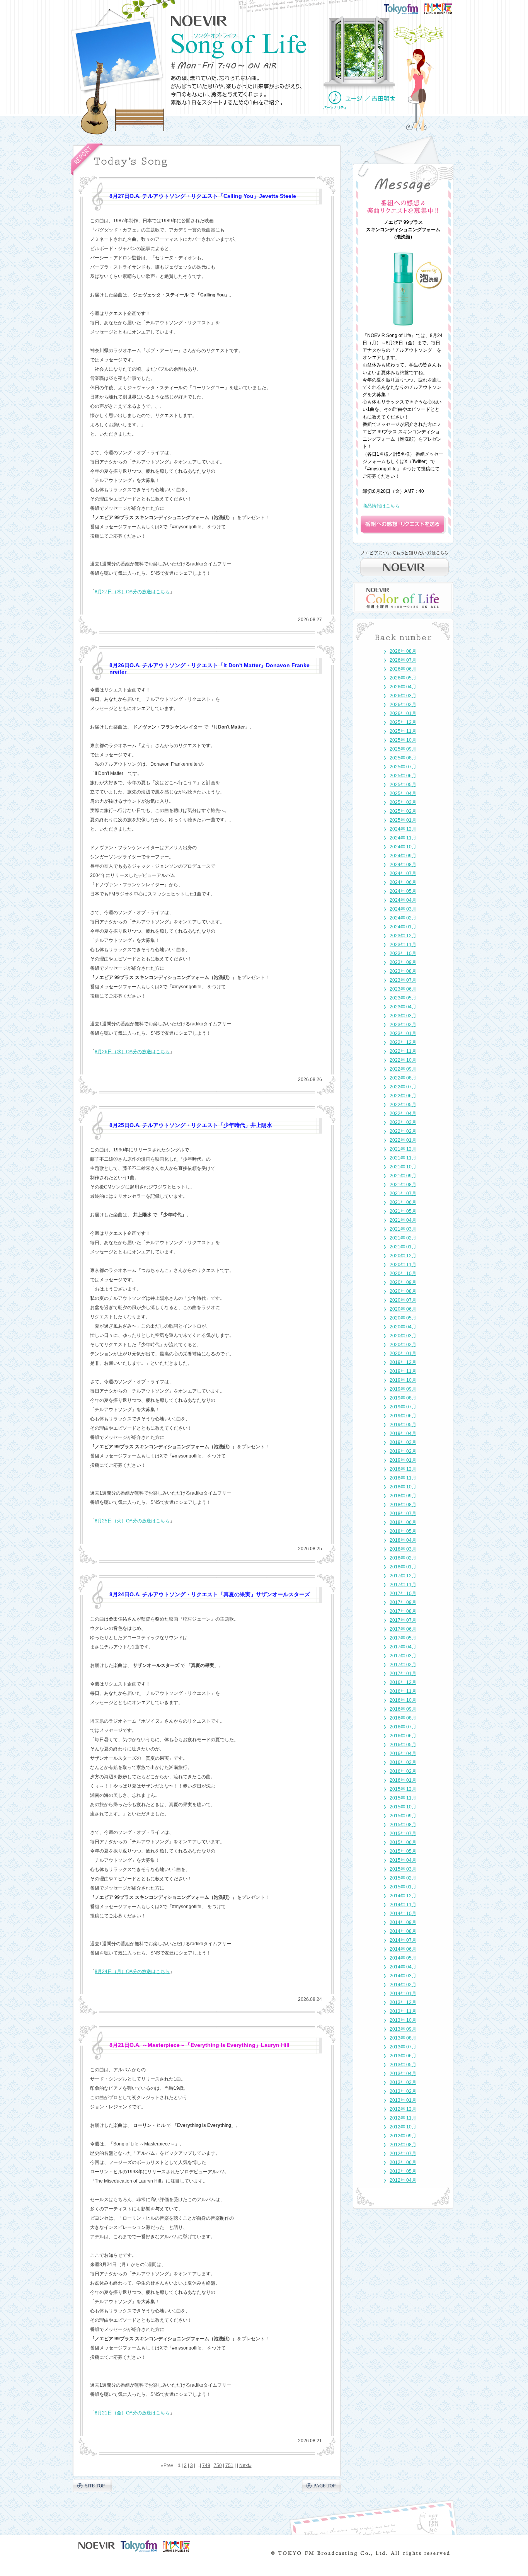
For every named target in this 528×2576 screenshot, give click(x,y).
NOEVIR (199, 21)
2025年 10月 (403, 740)
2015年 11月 (403, 1798)
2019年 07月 (403, 1407)
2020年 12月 (403, 1256)
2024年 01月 (403, 927)
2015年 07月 (403, 1834)
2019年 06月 (403, 1416)
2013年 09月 (403, 2029)
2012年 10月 (403, 2127)
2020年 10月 (403, 1274)
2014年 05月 (403, 1958)
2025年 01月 (403, 820)
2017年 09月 (403, 1602)
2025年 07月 (403, 767)
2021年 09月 (403, 1176)
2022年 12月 (403, 1042)
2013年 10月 (403, 2020)
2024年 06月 (403, 882)
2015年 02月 (403, 1878)
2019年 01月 (403, 1460)
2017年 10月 (403, 1594)
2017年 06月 (403, 1629)
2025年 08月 (403, 758)
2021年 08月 (403, 1185)
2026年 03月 (403, 696)
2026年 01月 (403, 713)
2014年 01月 (403, 1994)
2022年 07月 (403, 1087)
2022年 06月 (403, 1096)
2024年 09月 (403, 856)
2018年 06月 (403, 1522)
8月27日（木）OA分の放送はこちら (132, 592)
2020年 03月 (403, 1336)
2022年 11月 (403, 1051)
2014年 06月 (403, 1949)
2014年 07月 (403, 1940)
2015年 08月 (403, 1825)
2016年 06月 (403, 1736)
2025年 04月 (403, 793)
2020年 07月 (403, 1300)
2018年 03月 (403, 1549)
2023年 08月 (403, 971)
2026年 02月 (403, 705)
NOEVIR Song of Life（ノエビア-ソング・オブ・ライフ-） (239, 46)
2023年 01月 (403, 1033)
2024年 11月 (403, 838)
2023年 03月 (403, 1016)
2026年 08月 (403, 651)
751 (229, 2465)
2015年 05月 (403, 1851)
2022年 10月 (403, 1060)
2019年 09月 (403, 1389)
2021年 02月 (403, 1238)
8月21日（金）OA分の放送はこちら (132, 2413)
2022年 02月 (403, 1131)
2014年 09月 (403, 1922)
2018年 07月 (403, 1514)
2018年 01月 (403, 1567)
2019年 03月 (403, 1442)
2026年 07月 (403, 660)
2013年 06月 (403, 2056)
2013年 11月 (403, 2011)
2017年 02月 (403, 1665)
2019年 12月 (403, 1362)
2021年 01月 (403, 1247)
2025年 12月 (403, 722)
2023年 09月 (403, 962)
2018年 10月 (403, 1487)
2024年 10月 (403, 847)
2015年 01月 (403, 1887)
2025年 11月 (403, 731)
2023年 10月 (403, 953)
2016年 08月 (403, 1718)
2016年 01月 (403, 1780)
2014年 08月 (403, 1931)
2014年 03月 (403, 1976)
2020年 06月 (403, 1309)
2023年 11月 (403, 945)
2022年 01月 (403, 1140)
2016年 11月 (403, 1691)
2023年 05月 (403, 998)
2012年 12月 (403, 2109)
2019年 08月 (403, 1398)
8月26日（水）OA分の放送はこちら (132, 1052)
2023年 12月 (403, 936)
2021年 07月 (403, 1194)
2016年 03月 (403, 1762)
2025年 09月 (403, 749)
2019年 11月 (403, 1371)
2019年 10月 (403, 1380)
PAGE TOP (321, 2486)
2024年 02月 (403, 918)
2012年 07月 (403, 2154)
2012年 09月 (403, 2136)
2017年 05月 (403, 1638)
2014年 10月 (403, 1914)
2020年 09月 (403, 1282)
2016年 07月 (403, 1727)
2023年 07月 (403, 980)
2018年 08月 (403, 1505)
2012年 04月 (403, 2180)
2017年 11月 (403, 1585)
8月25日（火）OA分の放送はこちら (132, 1521)
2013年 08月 (403, 2038)
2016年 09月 (403, 1709)
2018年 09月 (403, 1496)
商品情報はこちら (381, 506)
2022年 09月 (403, 1069)
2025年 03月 (403, 802)
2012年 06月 (403, 2162)
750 (218, 2465)
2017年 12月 (403, 1576)
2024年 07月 (403, 873)
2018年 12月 (403, 1469)
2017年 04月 (403, 1647)
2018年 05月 (403, 1531)
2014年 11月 (403, 1905)
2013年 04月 (403, 2074)
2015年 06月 (403, 1842)
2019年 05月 (403, 1425)
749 (206, 2465)
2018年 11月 (403, 1478)
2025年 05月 (403, 785)
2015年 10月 (403, 1807)
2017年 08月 (403, 1611)
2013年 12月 (403, 2002)
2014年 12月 (403, 1896)
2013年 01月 (403, 2100)
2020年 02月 (403, 1345)
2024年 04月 (403, 900)
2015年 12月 (403, 1789)
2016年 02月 (403, 1771)
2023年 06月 (403, 989)
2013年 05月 (403, 2065)
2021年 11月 (403, 1158)
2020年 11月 (403, 1265)
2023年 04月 (403, 1007)
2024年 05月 (403, 891)
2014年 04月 (403, 1967)
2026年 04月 (403, 687)
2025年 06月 (403, 776)
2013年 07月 (403, 2047)
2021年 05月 (403, 1211)
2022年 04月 (403, 1113)
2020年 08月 (403, 1291)
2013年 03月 (403, 2082)
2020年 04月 (403, 1327)
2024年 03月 (403, 909)
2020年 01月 (403, 1354)
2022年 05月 (403, 1105)
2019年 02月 (403, 1451)
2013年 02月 (403, 2091)
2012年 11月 (403, 2118)
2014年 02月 (403, 1985)
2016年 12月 (403, 1682)
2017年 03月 (403, 1656)
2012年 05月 (403, 2171)
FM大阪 (446, 6)
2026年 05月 (403, 678)
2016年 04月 (403, 1754)
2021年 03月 (403, 1229)
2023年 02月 (403, 1025)
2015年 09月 (403, 1816)
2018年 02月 (403, 1558)
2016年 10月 (403, 1700)
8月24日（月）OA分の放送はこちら (132, 1972)
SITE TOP (92, 2486)
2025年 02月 (403, 811)
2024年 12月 (403, 829)
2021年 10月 (403, 1167)
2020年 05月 (403, 1318)
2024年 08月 (403, 865)
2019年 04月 (403, 1434)
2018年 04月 (403, 1540)
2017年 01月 (403, 1674)
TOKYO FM (406, 8)
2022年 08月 (403, 1078)
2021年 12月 (403, 1149)
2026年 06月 (403, 669)
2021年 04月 (403, 1220)
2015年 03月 (403, 1869)
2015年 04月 (403, 1860)
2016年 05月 (403, 1745)
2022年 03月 (403, 1122)
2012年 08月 (403, 2145)
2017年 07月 (403, 1620)
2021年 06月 (403, 1202)
